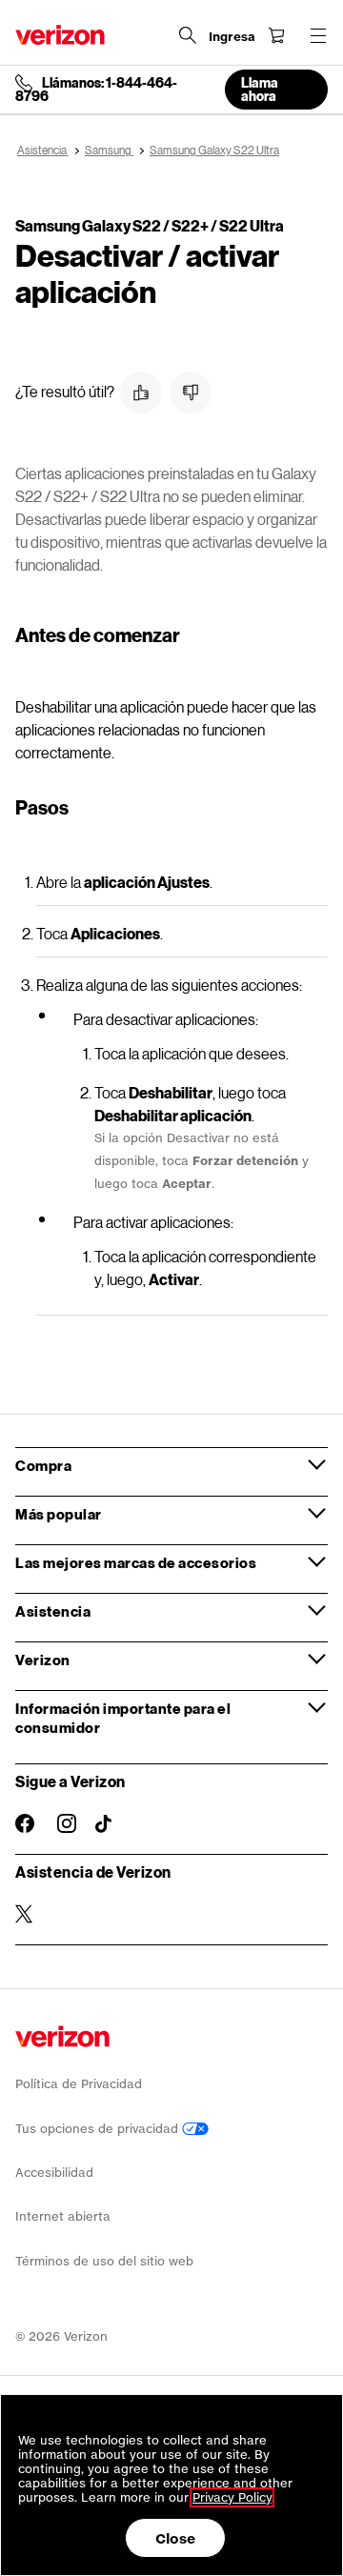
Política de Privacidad (79, 2084)
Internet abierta (63, 2216)
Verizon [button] (43, 1660)
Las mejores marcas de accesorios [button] (136, 1562)
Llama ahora (260, 89)
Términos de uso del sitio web (104, 2261)
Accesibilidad (54, 2173)
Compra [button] (43, 1465)
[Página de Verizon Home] (60, 35)
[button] (141, 392)
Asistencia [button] (53, 1611)
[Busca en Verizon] (188, 35)
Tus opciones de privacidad (99, 2129)
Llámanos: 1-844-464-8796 (96, 90)
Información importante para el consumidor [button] (123, 1718)
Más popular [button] (59, 1514)
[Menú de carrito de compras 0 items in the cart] (276, 35)
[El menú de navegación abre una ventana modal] (318, 35)
